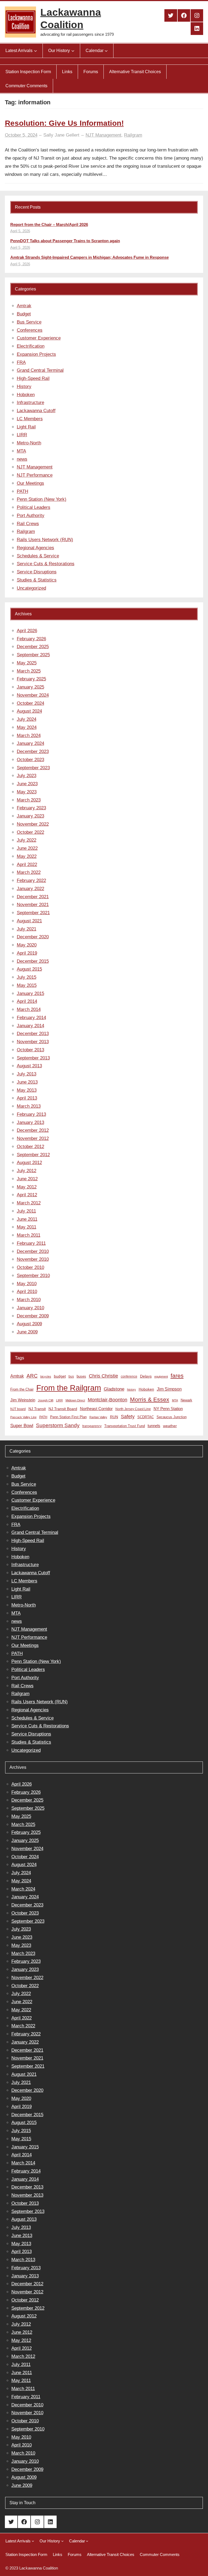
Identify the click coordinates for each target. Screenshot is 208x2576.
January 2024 (30, 743)
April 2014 (27, 1001)
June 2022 (27, 848)
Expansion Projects (36, 354)
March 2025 (29, 671)
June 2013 (27, 1082)
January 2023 (30, 816)
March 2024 (29, 736)
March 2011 (29, 1235)
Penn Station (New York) (42, 499)
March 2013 (29, 1106)
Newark (186, 1400)
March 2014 (29, 1009)
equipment (161, 1376)
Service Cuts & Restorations (46, 564)
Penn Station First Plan (68, 1417)
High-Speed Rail (33, 378)
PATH (22, 491)
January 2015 (30, 993)
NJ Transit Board (63, 1409)
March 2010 (29, 1300)
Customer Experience (39, 338)
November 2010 (33, 1259)
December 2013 (33, 1034)
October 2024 (30, 703)
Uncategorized (31, 588)
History (24, 387)
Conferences (30, 330)
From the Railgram (69, 1388)
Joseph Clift (46, 1400)
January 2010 (30, 1308)
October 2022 (30, 832)
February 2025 (31, 679)
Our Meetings (30, 483)
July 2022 (27, 840)
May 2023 (27, 792)
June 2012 (27, 1179)
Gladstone (114, 1389)
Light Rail (26, 427)
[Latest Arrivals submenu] (35, 51)
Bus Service (29, 322)
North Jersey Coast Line (133, 1409)
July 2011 (26, 1211)
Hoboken (26, 395)
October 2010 (30, 1267)
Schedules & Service (38, 556)
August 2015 (29, 969)
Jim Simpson (169, 1389)
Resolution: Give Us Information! (64, 123)
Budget (24, 314)
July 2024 (27, 719)
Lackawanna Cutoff (36, 411)
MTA (21, 451)
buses (81, 1376)
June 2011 (27, 1219)
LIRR (22, 435)
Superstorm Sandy (58, 1425)
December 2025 (33, 647)
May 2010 (27, 1284)
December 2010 (33, 1251)
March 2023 (29, 800)
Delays (146, 1376)
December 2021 (33, 897)
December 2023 (33, 752)
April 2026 (27, 631)
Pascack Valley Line (23, 1417)
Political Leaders (34, 507)
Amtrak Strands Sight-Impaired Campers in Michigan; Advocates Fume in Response (90, 257)
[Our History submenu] (73, 51)
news (22, 459)
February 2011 (31, 1243)
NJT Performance (35, 475)
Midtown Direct (75, 1400)
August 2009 (29, 1324)
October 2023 (30, 760)
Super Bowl (22, 1426)
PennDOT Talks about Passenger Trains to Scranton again (65, 241)
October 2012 (30, 1147)
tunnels (154, 1426)
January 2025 (30, 687)
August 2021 (29, 921)
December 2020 (33, 937)
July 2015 (27, 977)
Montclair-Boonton (108, 1400)
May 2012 (27, 1187)
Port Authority (31, 515)
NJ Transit (37, 1409)
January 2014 (30, 1026)
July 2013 (27, 1074)
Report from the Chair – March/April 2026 (49, 224)
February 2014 (31, 1018)
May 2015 (27, 985)
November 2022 (33, 824)
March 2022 (29, 872)
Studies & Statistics (37, 580)
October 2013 (30, 1050)
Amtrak (24, 306)
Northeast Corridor (96, 1409)
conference (129, 1376)
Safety (128, 1417)
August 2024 (29, 711)
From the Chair (22, 1389)
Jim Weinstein (23, 1400)
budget (60, 1376)
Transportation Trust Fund (125, 1426)
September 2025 (33, 655)
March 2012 (29, 1203)
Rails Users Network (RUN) (45, 540)
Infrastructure (30, 403)
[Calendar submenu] (106, 51)
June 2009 (27, 1332)
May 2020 (27, 945)
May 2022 (27, 856)
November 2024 (33, 695)
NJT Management (103, 135)
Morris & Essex (150, 1399)
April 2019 (27, 953)
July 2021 (27, 929)
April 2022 (27, 864)
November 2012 (33, 1138)
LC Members (30, 419)
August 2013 (29, 1066)
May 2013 (27, 1090)
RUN (114, 1417)
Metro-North (29, 443)
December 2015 (33, 961)
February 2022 (31, 880)
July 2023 (27, 776)
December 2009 (33, 1316)
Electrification (31, 346)
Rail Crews (28, 524)
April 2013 (27, 1098)
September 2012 (33, 1155)
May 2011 (27, 1227)
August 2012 (29, 1163)
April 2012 (27, 1195)
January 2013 (30, 1122)
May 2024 (27, 727)
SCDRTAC (146, 1417)
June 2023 (27, 784)
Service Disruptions (37, 572)
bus (71, 1376)
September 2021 (33, 913)
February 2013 (31, 1114)
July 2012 (27, 1171)
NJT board (18, 1409)
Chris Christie (103, 1376)
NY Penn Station (168, 1409)
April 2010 (27, 1292)
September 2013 (33, 1058)
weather (170, 1426)
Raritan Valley (98, 1417)
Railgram (133, 135)
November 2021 (33, 905)
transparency (92, 1426)
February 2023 (31, 808)
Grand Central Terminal (40, 370)
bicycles (46, 1376)
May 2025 (27, 663)
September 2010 (33, 1276)
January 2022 (30, 889)
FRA (21, 362)
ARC (32, 1376)
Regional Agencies (35, 548)
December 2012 (33, 1130)
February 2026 (31, 639)
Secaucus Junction (172, 1417)
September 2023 (33, 768)
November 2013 (33, 1042)
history (131, 1389)
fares (177, 1376)
